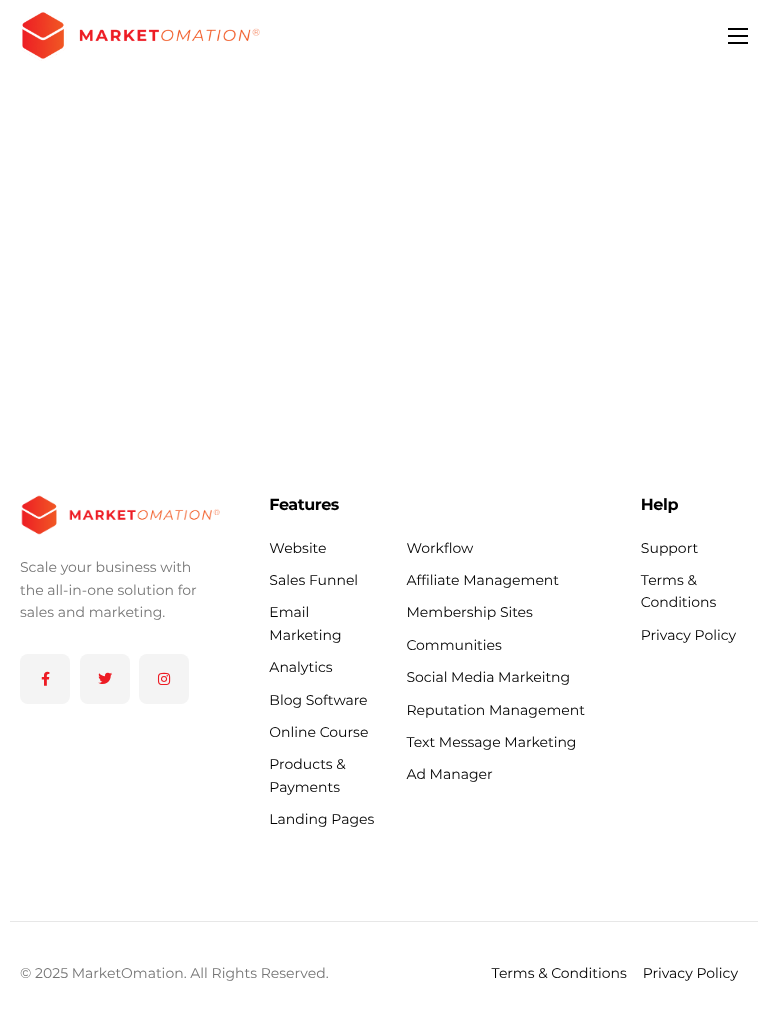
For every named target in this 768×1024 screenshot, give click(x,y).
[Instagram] (164, 679)
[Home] (140, 34)
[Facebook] (45, 679)
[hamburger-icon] (738, 36)
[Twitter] (105, 679)
